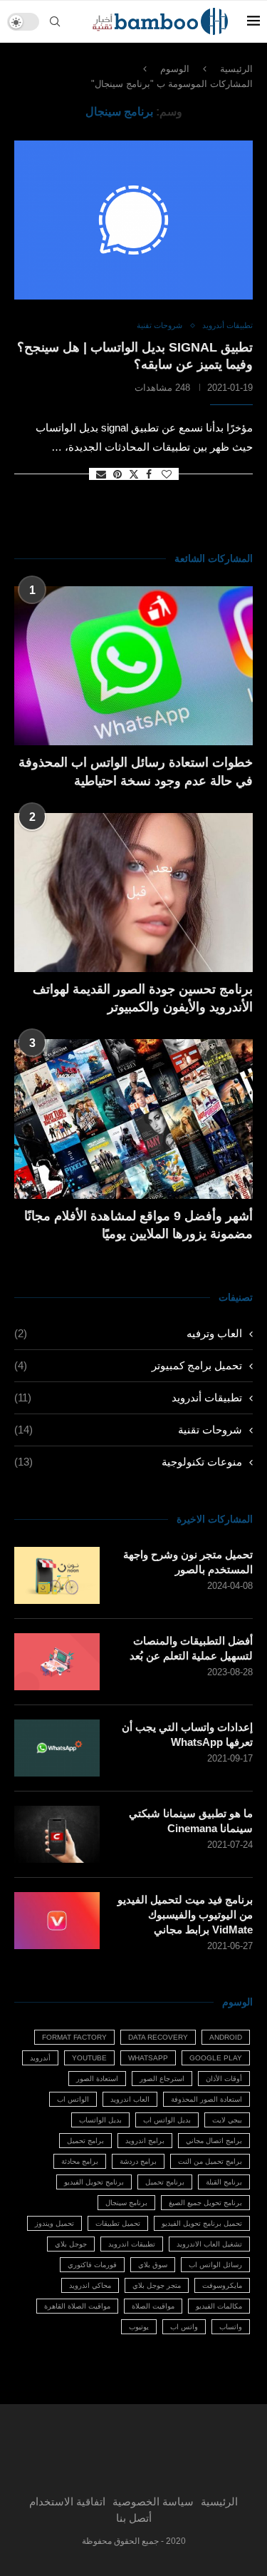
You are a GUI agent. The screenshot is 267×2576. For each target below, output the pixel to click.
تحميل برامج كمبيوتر (128, 1365)
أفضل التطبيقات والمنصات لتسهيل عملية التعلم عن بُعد (191, 1648)
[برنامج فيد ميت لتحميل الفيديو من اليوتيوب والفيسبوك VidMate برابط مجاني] (57, 1921)
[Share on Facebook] (149, 474)
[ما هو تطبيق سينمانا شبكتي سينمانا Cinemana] (57, 1834)
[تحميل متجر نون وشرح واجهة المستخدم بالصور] (57, 1575)
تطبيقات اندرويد (132, 2244)
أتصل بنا (134, 2518)
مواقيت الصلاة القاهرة (77, 2306)
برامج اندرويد (145, 2141)
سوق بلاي (153, 2265)
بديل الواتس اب (167, 2120)
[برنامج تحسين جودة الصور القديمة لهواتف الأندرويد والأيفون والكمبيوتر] (133, 893)
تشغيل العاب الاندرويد (209, 2244)
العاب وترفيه (128, 1333)
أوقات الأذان (224, 2079)
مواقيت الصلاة (153, 2306)
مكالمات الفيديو (219, 2306)
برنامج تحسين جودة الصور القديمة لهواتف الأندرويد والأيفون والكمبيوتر (143, 998)
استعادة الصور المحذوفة (206, 2099)
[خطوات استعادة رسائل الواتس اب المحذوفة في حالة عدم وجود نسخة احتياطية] (133, 666)
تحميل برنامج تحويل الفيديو (202, 2223)
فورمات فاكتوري (92, 2265)
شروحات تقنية (128, 1430)
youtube (89, 2058)
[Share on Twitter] (134, 474)
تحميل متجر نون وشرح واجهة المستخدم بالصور (188, 1562)
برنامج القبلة (224, 2182)
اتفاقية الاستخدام (67, 2501)
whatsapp (148, 2058)
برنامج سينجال (126, 2203)
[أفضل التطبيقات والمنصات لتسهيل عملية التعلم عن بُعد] (57, 1662)
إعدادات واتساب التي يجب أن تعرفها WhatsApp (187, 1734)
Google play (216, 2058)
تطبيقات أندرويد (128, 1397)
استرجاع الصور (162, 2079)
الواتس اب (73, 2099)
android (226, 2037)
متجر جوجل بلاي (157, 2285)
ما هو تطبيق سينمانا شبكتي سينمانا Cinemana (191, 1821)
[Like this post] (167, 474)
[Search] (55, 21)
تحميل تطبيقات (118, 2223)
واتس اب (184, 2327)
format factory (74, 2037)
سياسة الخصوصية (153, 2501)
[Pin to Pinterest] (117, 474)
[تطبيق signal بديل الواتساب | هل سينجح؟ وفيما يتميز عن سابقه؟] (133, 220)
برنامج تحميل (165, 2182)
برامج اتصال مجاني (214, 2141)
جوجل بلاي (71, 2244)
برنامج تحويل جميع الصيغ (205, 2203)
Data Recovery (158, 2037)
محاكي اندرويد (90, 2285)
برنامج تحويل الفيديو (94, 2182)
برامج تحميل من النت (210, 2161)
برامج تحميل (85, 2141)
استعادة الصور (97, 2079)
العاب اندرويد (130, 2099)
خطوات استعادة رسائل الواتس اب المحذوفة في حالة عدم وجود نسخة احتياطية (136, 771)
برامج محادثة (80, 2161)
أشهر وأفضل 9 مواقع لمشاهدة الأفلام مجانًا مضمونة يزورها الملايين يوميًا (138, 1225)
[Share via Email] (101, 474)
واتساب (231, 2327)
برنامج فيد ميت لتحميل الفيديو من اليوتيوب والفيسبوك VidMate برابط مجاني (185, 1915)
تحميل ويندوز (54, 2223)
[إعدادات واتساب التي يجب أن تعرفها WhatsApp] (57, 1748)
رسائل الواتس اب (215, 2265)
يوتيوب (139, 2327)
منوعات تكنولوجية (128, 1462)
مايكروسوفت (222, 2285)
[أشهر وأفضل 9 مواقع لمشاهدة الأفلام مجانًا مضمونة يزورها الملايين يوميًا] (133, 1119)
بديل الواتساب (100, 2120)
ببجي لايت (227, 2120)
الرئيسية (236, 69)
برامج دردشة (138, 2161)
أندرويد (40, 2058)
